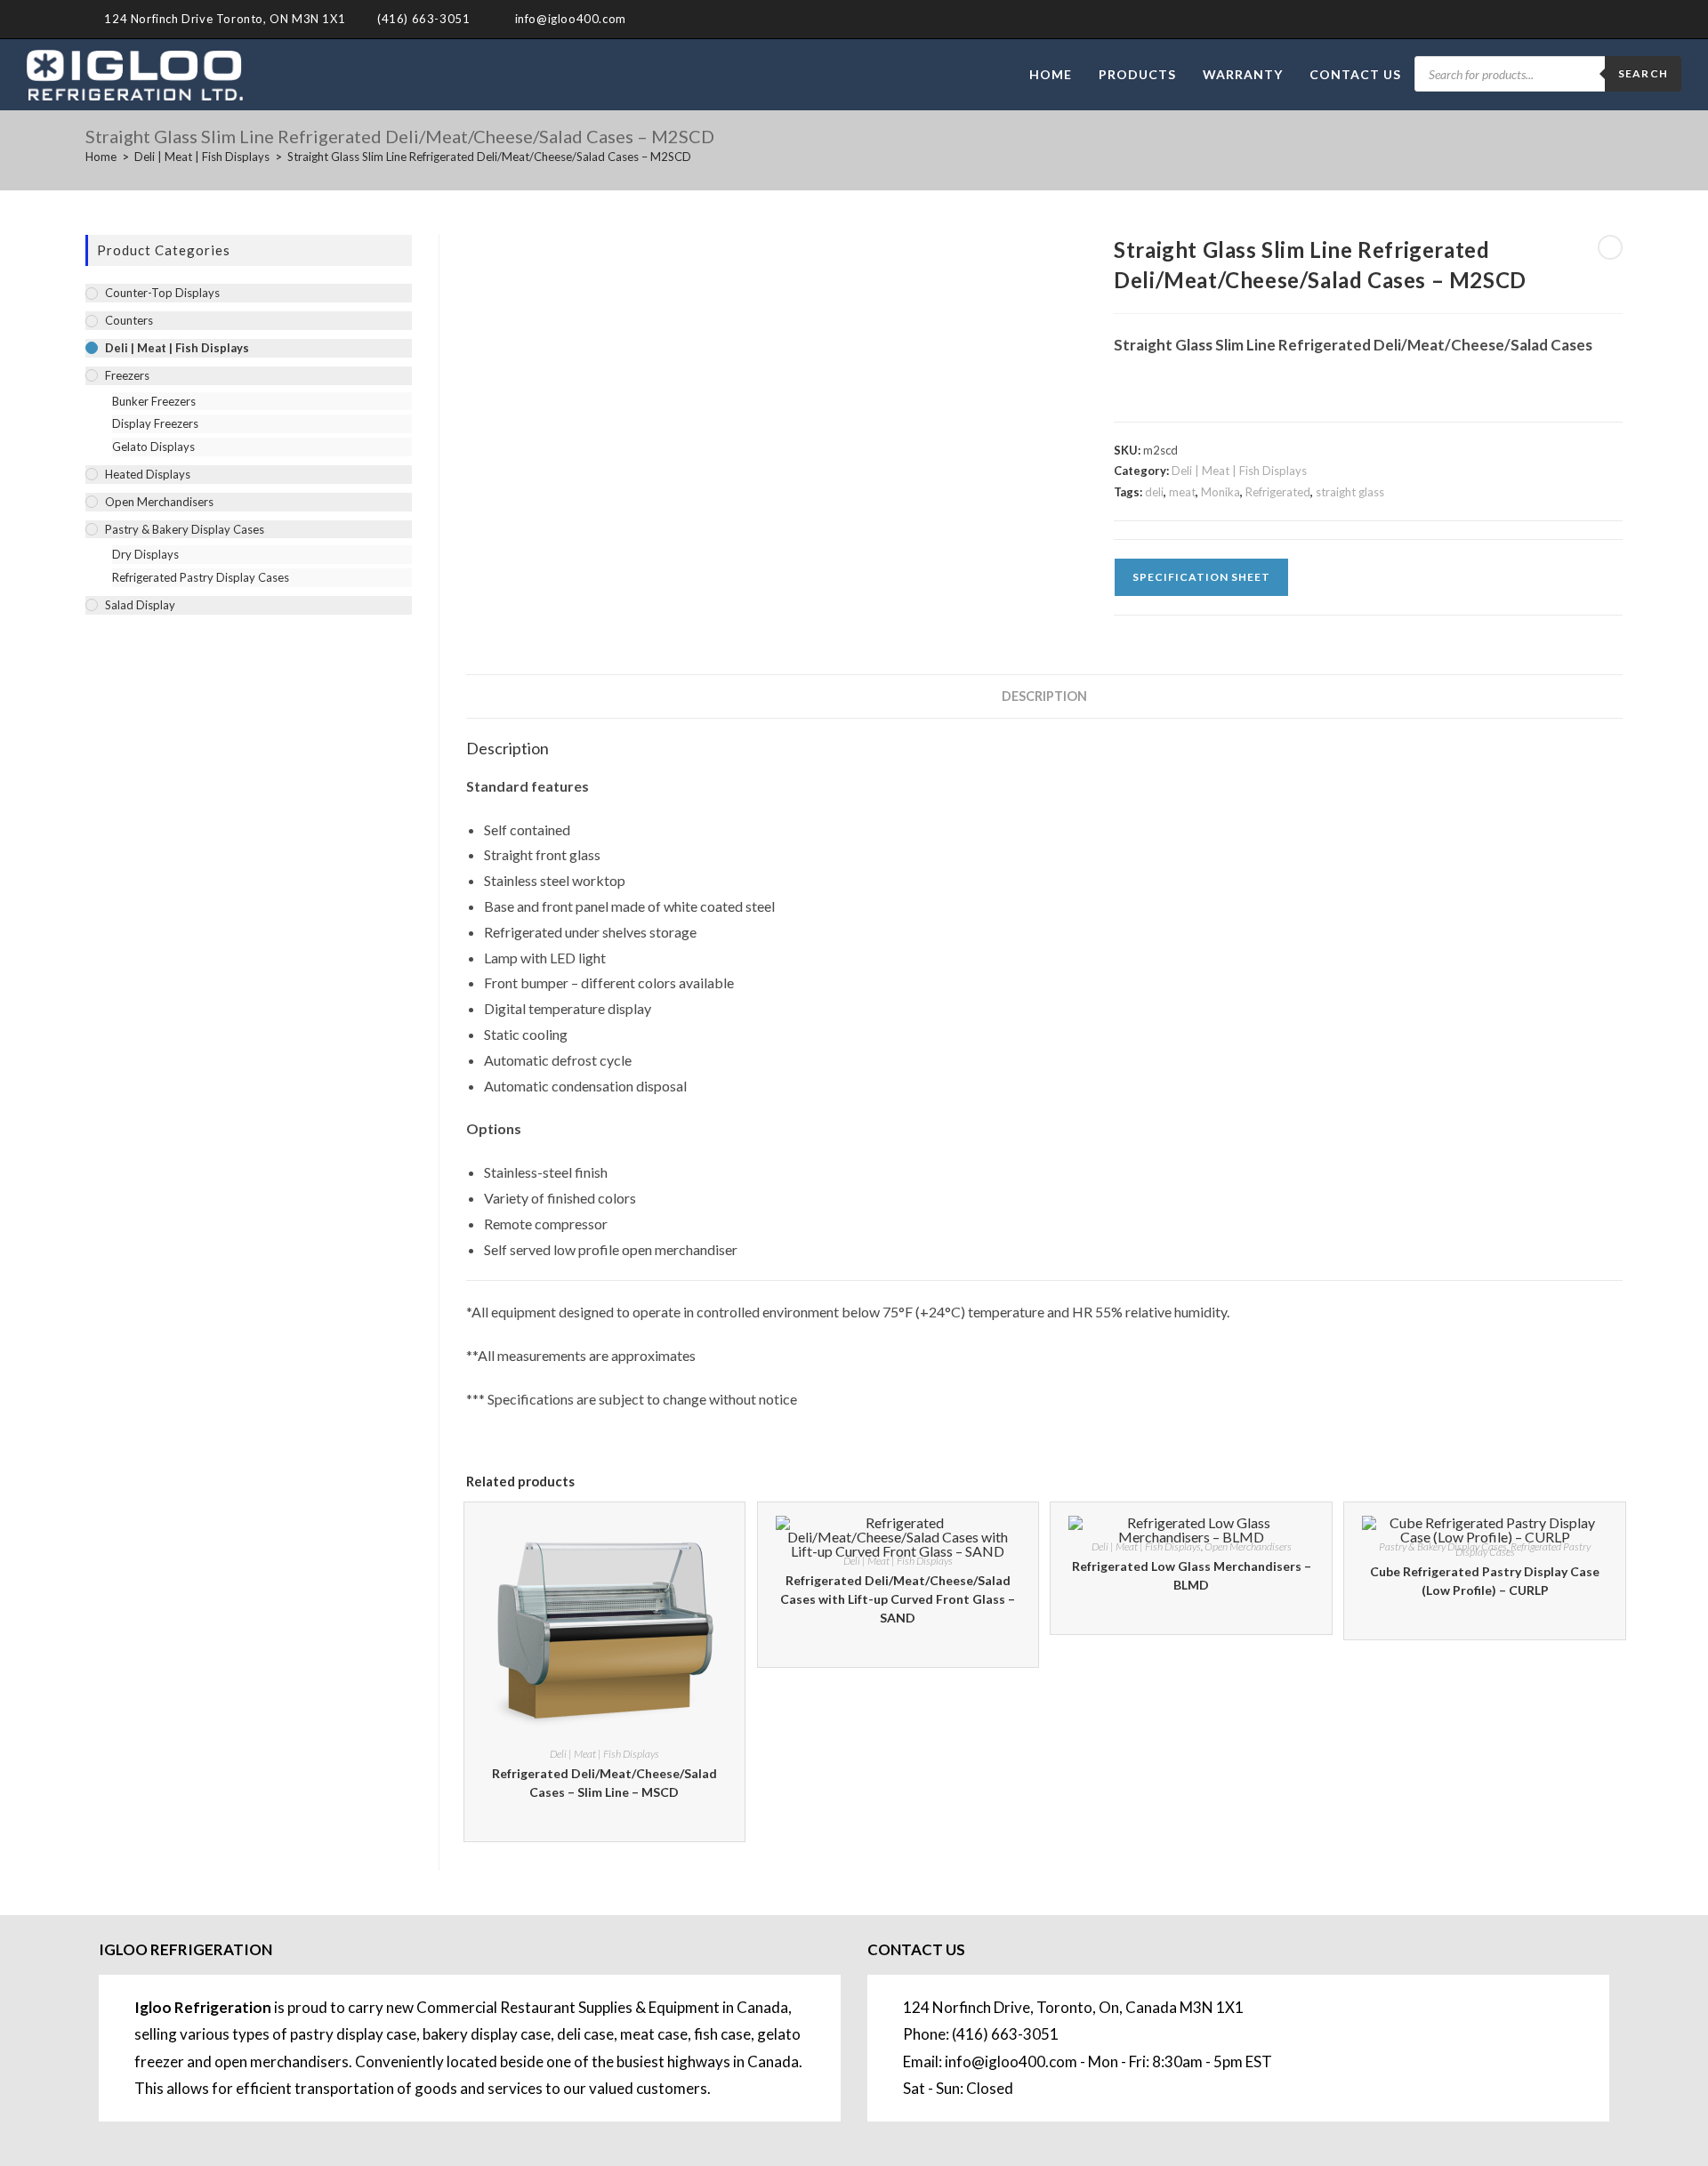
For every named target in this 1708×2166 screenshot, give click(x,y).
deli (1154, 492)
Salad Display (140, 605)
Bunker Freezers (154, 401)
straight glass (1350, 492)
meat (1182, 492)
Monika (1221, 492)
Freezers (127, 375)
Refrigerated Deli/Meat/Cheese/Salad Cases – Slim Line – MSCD (604, 1783)
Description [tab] (1044, 696)
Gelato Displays (153, 447)
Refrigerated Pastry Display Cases (1523, 1549)
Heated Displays (148, 474)
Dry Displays (145, 554)
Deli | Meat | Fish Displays (1239, 471)
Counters (129, 320)
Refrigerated (1278, 492)
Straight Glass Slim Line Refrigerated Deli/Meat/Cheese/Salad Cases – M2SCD (489, 157)
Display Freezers (155, 423)
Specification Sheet (1201, 577)
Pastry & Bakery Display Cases (1443, 1546)
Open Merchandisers (1248, 1546)
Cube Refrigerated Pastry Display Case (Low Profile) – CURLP (1485, 1581)
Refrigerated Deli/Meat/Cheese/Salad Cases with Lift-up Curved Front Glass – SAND (898, 1599)
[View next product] (1610, 247)
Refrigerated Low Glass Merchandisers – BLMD (1192, 1575)
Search (1643, 73)
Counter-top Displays (162, 293)
